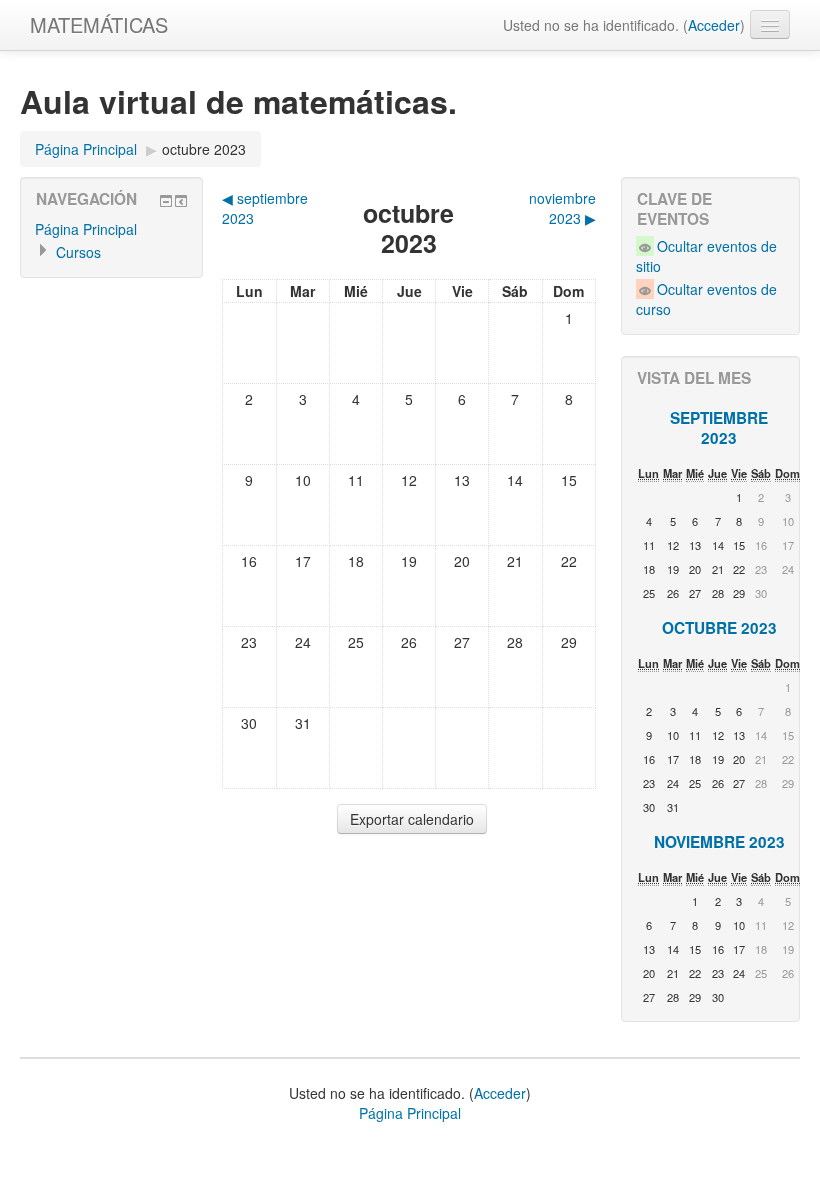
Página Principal (86, 149)
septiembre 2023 (719, 428)
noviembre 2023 (719, 842)
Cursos (78, 252)
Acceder (714, 25)
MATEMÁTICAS (99, 24)
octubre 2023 (204, 149)
